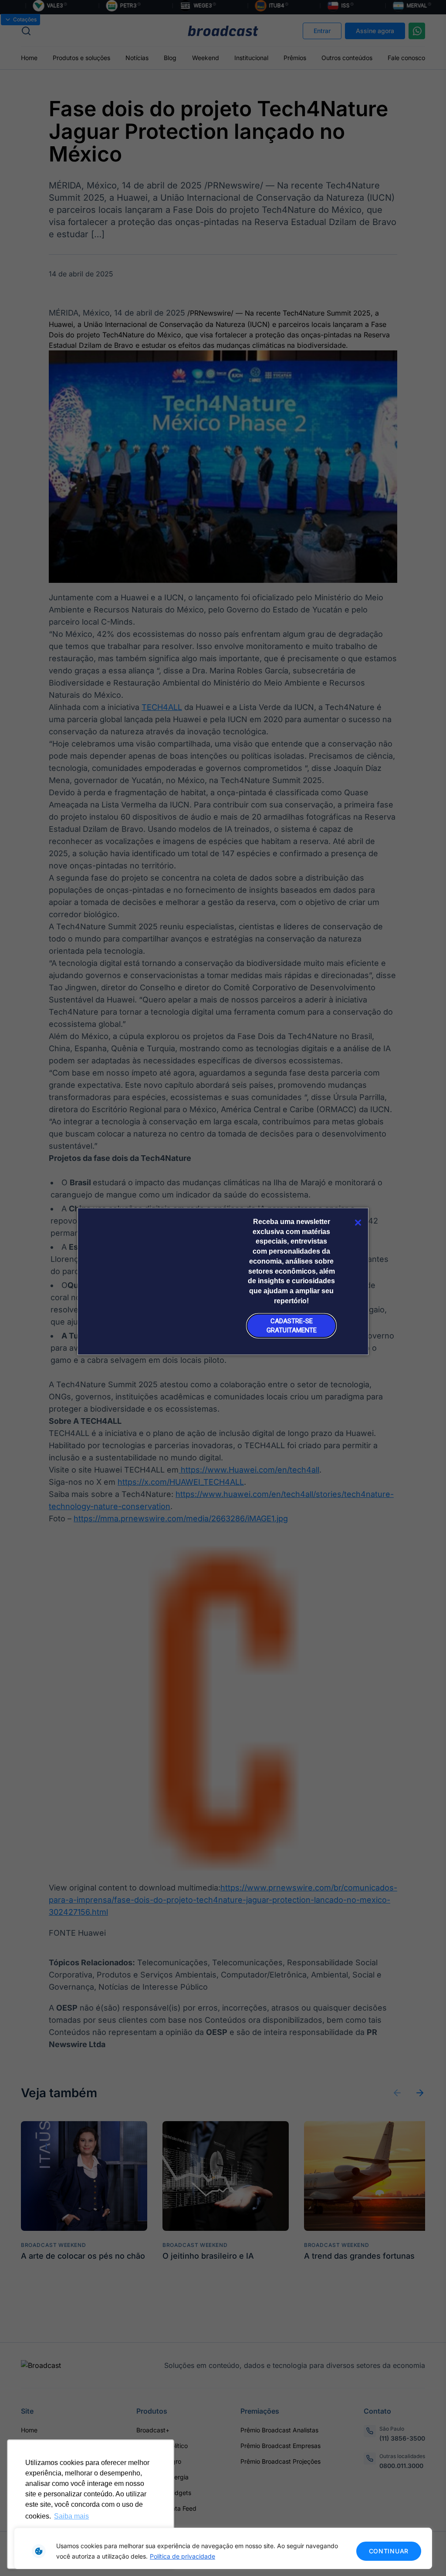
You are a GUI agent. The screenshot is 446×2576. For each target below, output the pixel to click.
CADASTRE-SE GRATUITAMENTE (292, 1326)
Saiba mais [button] (71, 2516)
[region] (223, 2548)
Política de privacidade (182, 2556)
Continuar (389, 2551)
